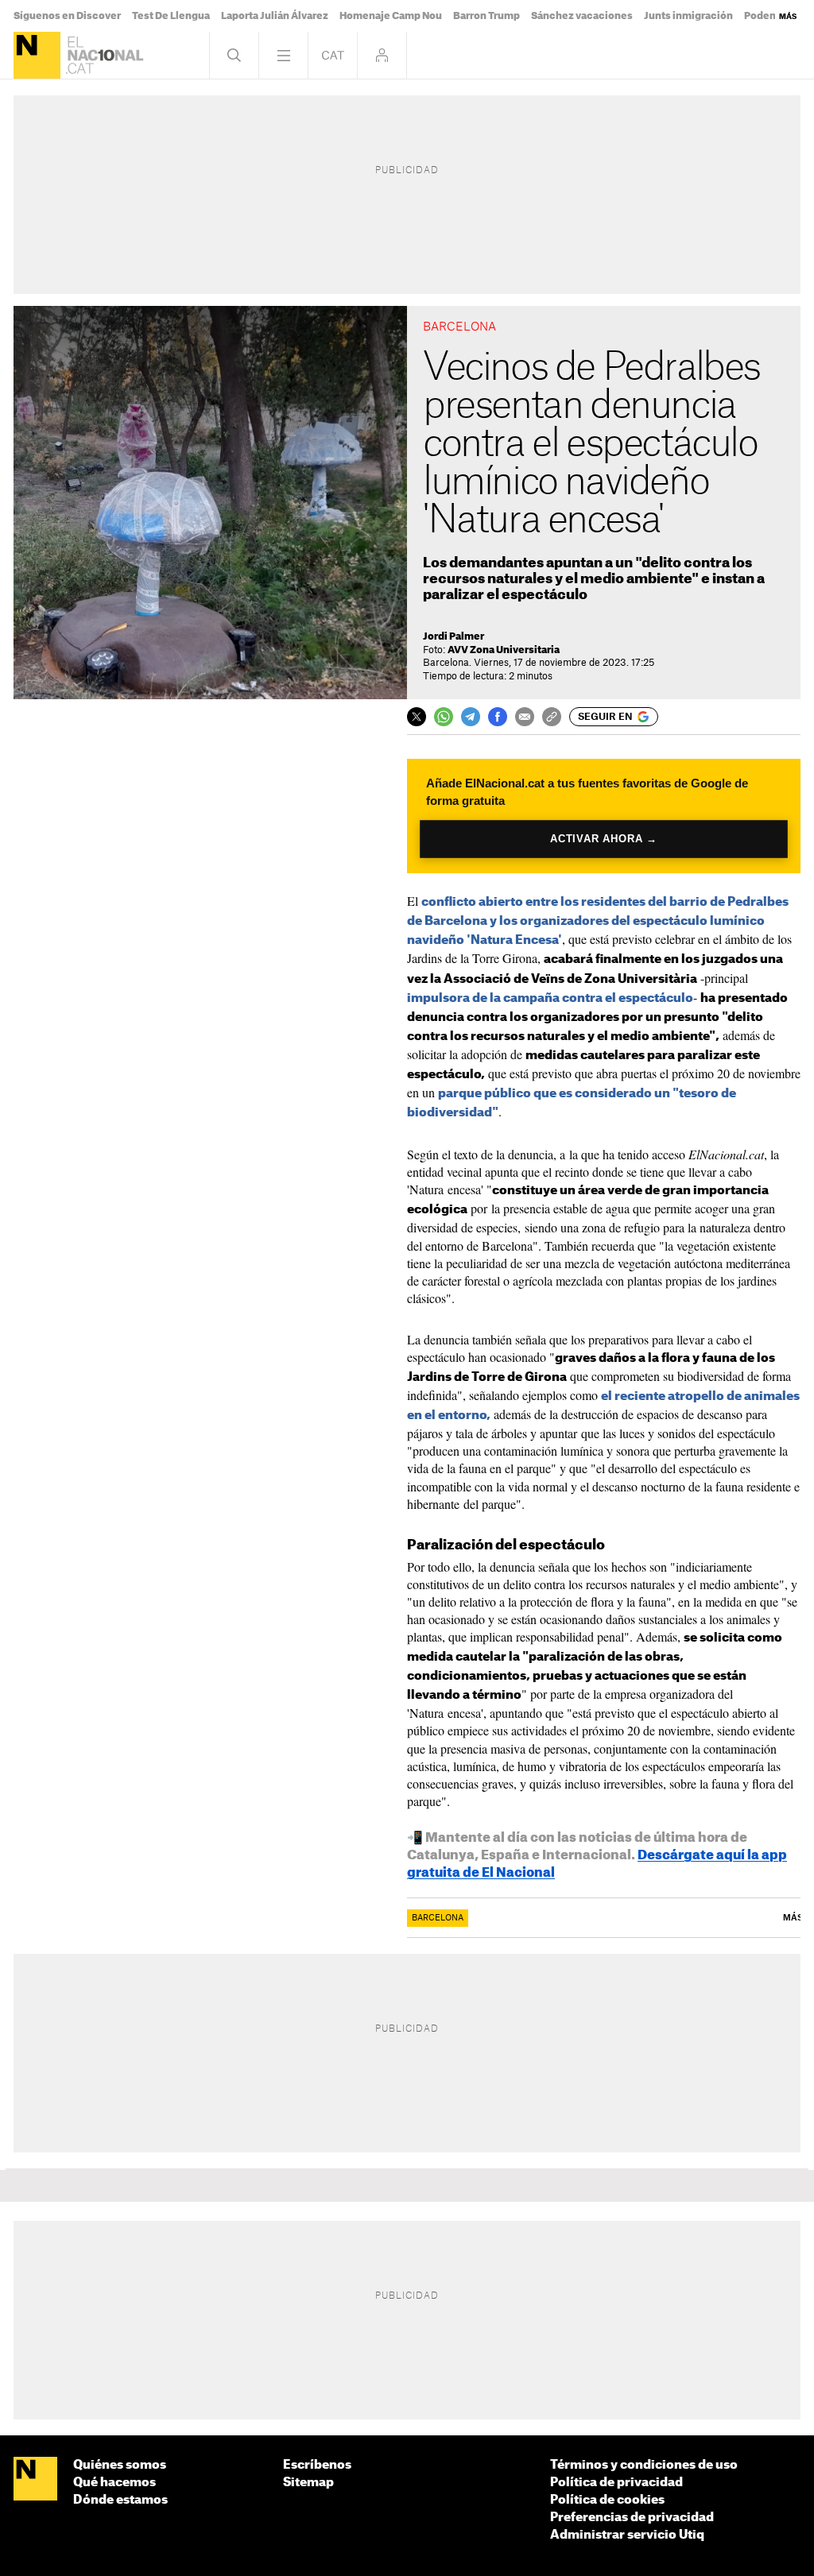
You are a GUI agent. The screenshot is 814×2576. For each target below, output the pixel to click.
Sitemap (308, 2483)
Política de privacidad (616, 2483)
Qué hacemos (114, 2483)
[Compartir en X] (417, 717)
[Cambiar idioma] (333, 55)
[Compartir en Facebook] (498, 717)
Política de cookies (607, 2500)
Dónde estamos (120, 2500)
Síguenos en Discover (67, 16)
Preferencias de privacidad (632, 2518)
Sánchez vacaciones (582, 16)
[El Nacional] (37, 55)
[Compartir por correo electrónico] (525, 717)
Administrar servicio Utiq (627, 2535)
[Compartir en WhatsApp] (444, 717)
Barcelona (438, 1918)
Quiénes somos (120, 2465)
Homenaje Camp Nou (391, 16)
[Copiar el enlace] (552, 717)
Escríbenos (317, 2465)
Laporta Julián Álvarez (275, 16)
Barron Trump (486, 16)
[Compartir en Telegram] (471, 717)
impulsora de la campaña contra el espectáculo (550, 998)
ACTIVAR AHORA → (603, 839)
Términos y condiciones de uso (644, 2465)
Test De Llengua (171, 16)
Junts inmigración (688, 16)
